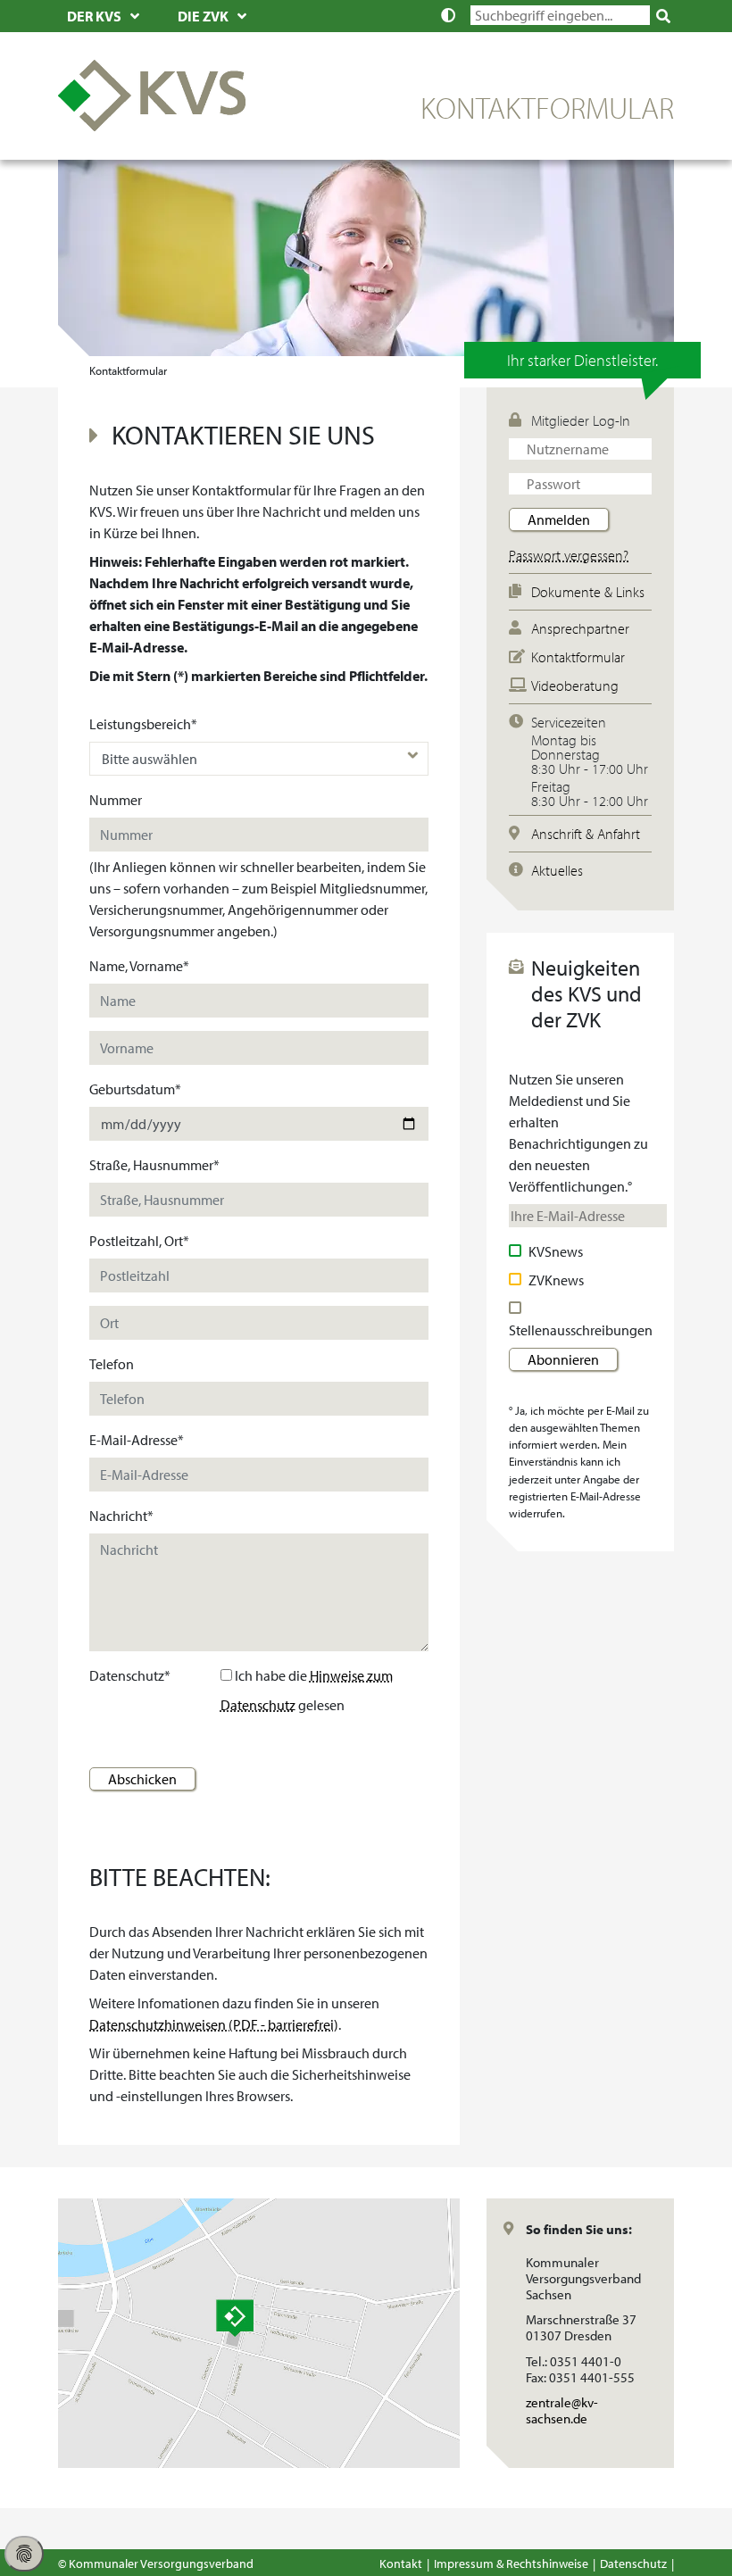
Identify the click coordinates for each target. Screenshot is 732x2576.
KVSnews (556, 1251)
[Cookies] (24, 2554)
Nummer (116, 800)
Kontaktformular (578, 657)
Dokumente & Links (588, 592)
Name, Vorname (139, 966)
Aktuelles (557, 870)
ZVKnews (556, 1280)
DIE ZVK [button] (203, 16)
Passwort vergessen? (569, 555)
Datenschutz (633, 2563)
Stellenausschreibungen (581, 1330)
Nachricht (121, 1516)
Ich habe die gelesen (307, 1690)
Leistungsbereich (143, 724)
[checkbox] (517, 1251)
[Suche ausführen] (664, 16)
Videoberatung (575, 686)
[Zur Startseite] (152, 94)
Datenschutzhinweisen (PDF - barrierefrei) (214, 2024)
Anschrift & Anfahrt (586, 834)
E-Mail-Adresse (137, 1440)
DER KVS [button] (94, 16)
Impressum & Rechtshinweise (511, 2563)
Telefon (112, 1364)
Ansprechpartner (580, 628)
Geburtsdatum (135, 1089)
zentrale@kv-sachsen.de (586, 2411)
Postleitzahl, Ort (139, 1241)
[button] (453, 15)
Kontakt (401, 2563)
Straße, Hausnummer (154, 1165)
